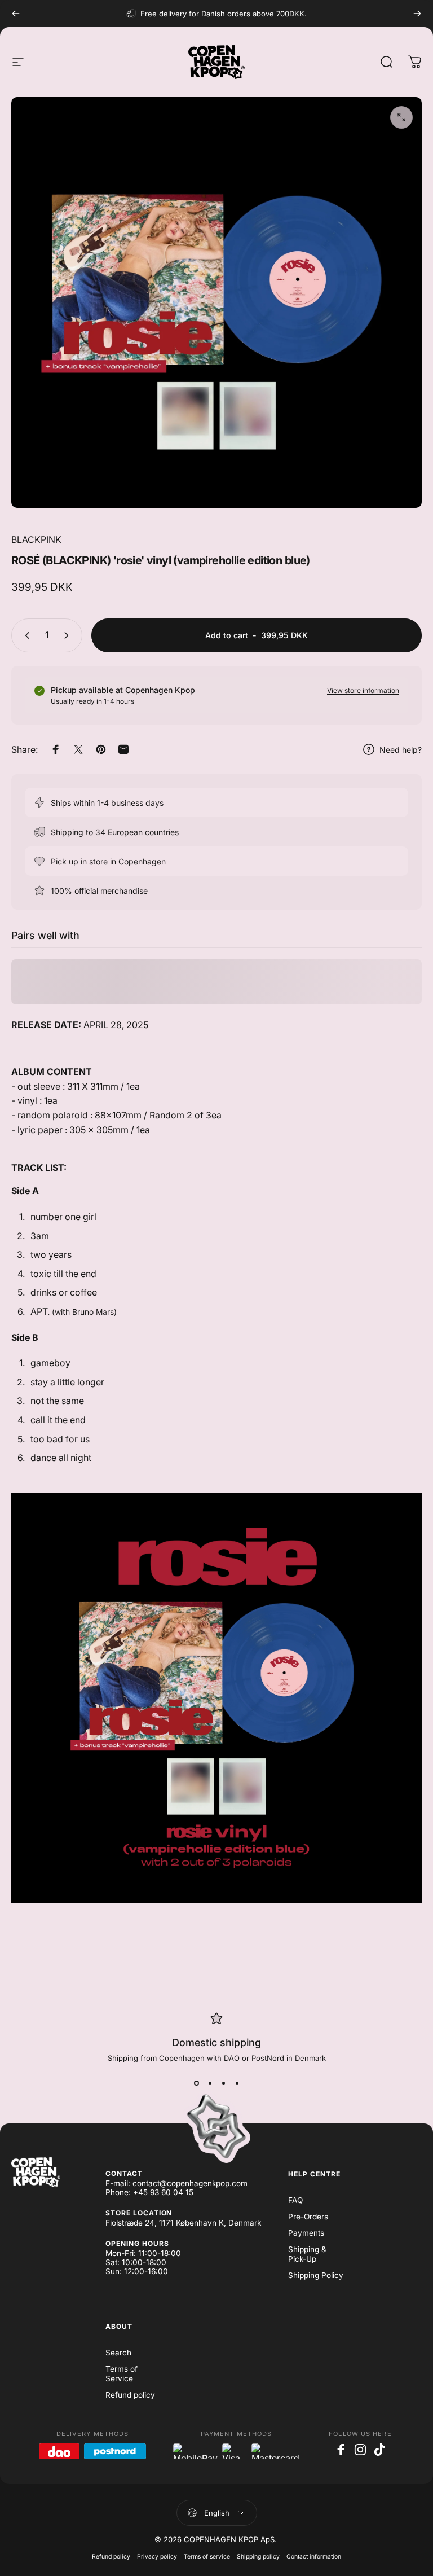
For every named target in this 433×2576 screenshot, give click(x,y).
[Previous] (16, 14)
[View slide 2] (210, 2083)
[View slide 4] (237, 2083)
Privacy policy (157, 2557)
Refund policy (130, 2395)
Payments (306, 2233)
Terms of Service (121, 2374)
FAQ (295, 2200)
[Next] (417, 14)
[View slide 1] (196, 2083)
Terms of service (207, 2557)
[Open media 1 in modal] (401, 117)
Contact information (314, 2557)
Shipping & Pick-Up (307, 2254)
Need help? (401, 750)
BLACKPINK (36, 539)
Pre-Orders (308, 2217)
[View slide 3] (223, 2083)
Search (118, 2353)
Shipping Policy (316, 2275)
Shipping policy (258, 2557)
